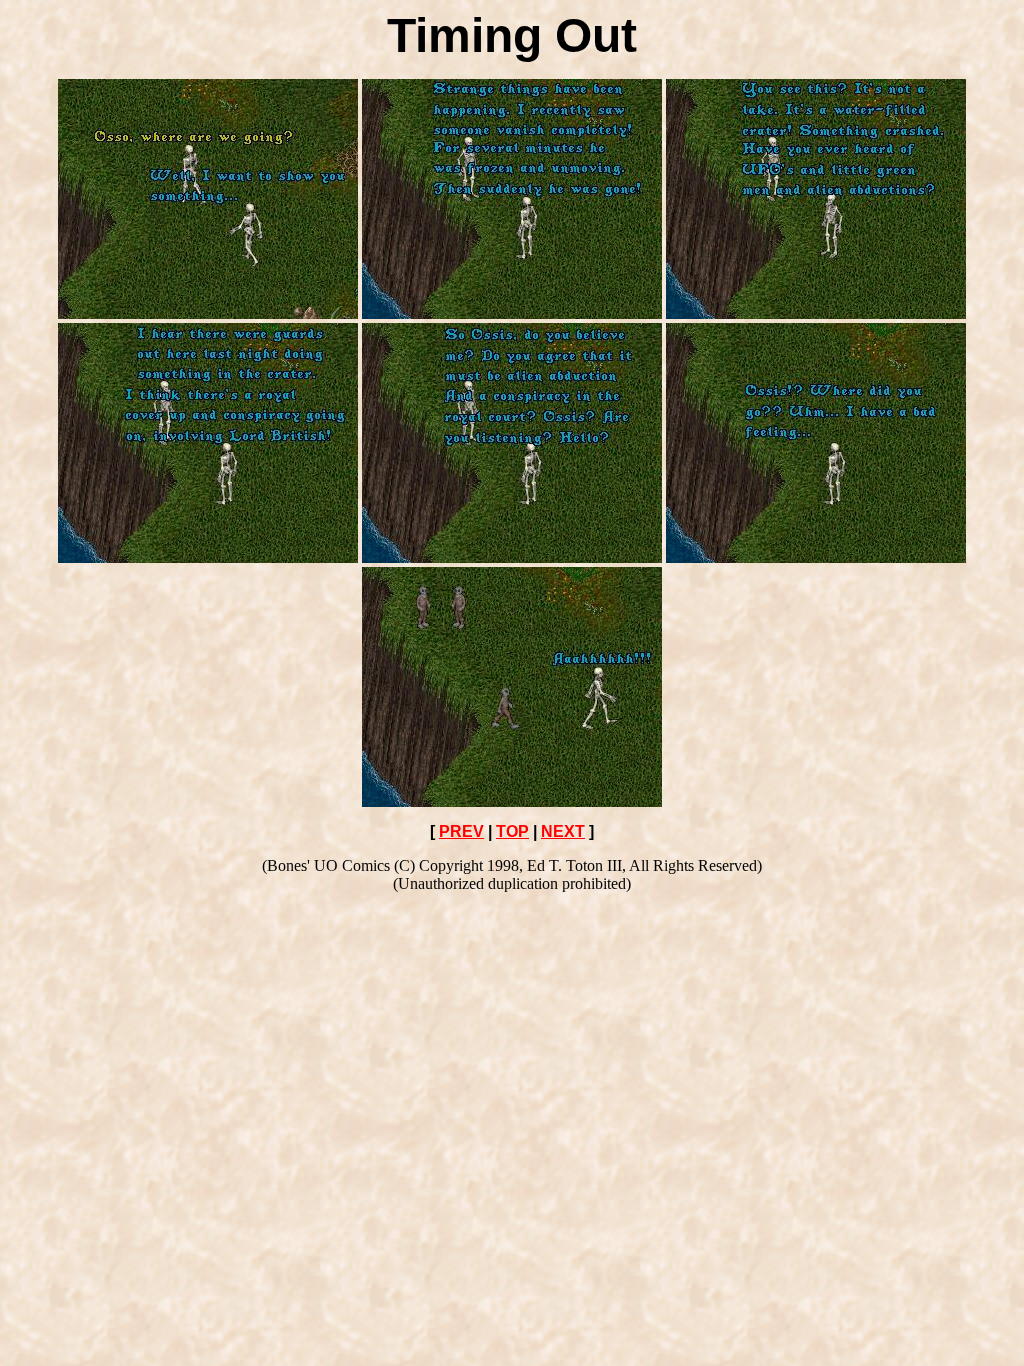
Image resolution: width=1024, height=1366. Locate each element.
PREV (461, 831)
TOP (512, 831)
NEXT (563, 831)
